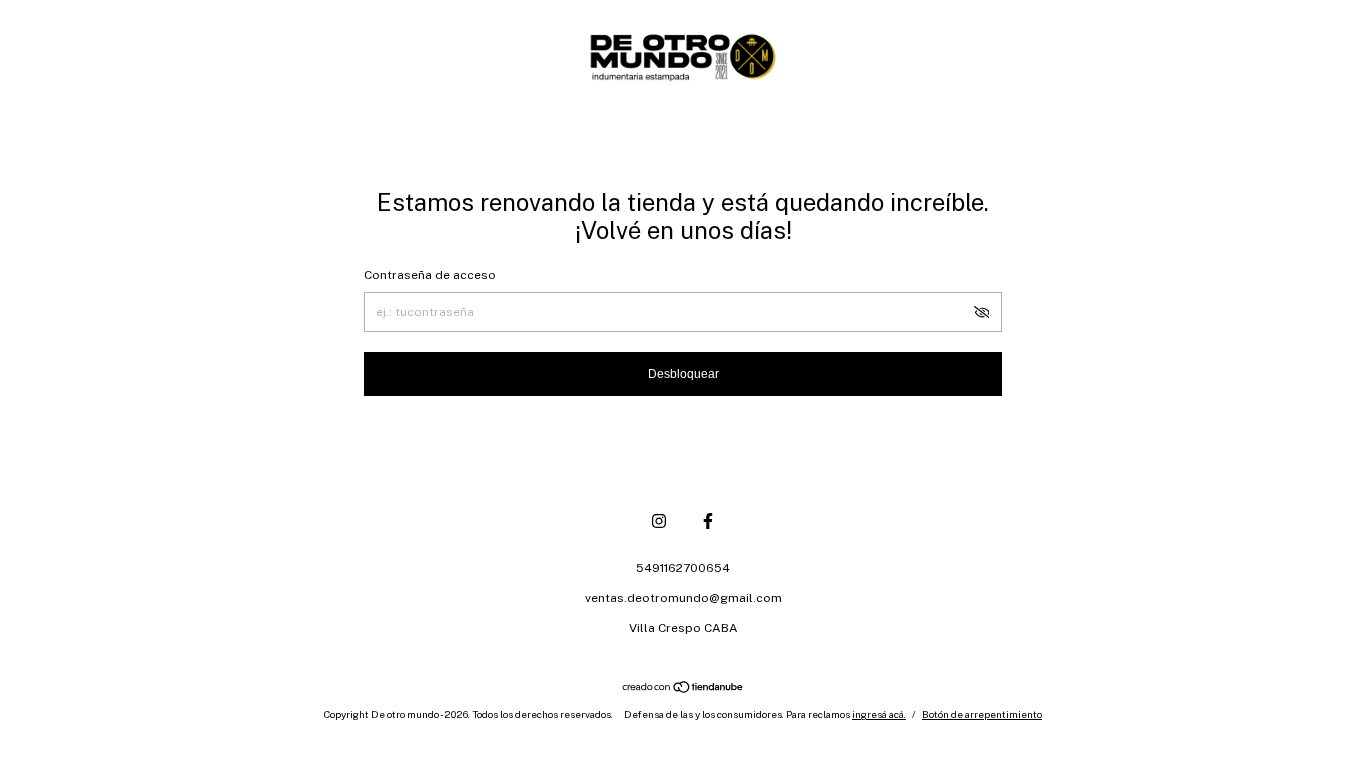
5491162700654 (683, 568)
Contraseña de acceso (430, 275)
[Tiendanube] (683, 689)
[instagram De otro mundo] (659, 521)
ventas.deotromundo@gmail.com (683, 598)
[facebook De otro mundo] (708, 521)
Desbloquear (683, 374)
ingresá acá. (879, 714)
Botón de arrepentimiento (982, 714)
